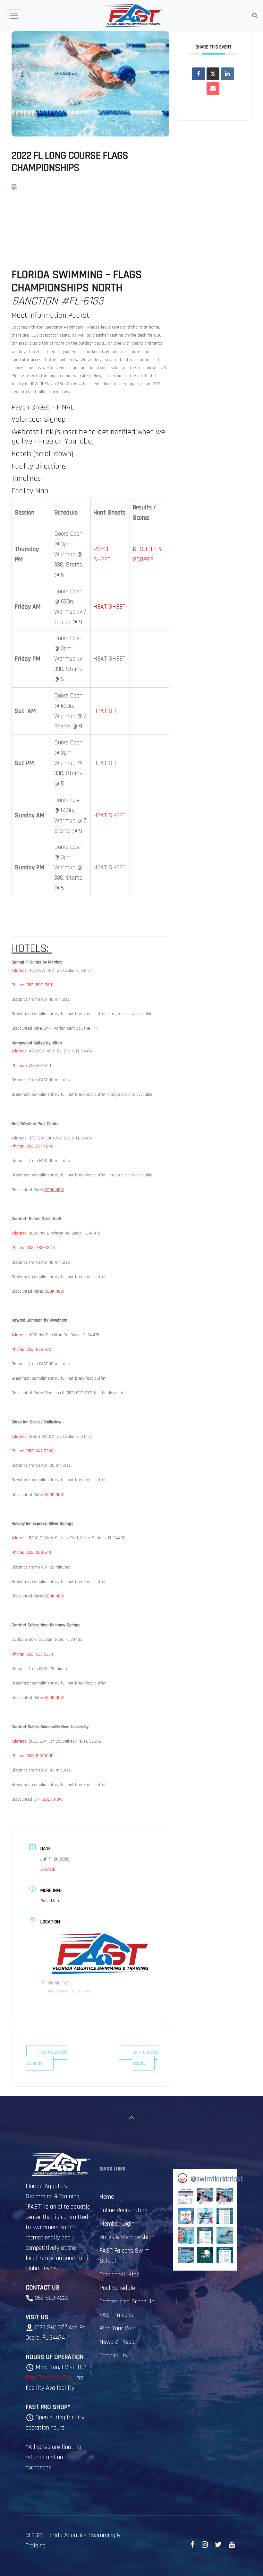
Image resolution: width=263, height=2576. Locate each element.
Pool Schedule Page (51, 2378)
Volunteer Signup (39, 419)
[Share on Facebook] (199, 74)
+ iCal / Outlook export (143, 2058)
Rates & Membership (125, 2237)
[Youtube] (232, 2545)
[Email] (213, 88)
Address (19, 971)
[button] (186, 2197)
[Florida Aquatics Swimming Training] (131, 16)
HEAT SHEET (109, 607)
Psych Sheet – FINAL (43, 407)
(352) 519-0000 (39, 1756)
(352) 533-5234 (39, 1654)
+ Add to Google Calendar (47, 2058)
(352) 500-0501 (39, 985)
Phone (17, 985)
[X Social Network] (213, 74)
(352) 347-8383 (39, 1451)
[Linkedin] (227, 74)
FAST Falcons (116, 2315)
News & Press (117, 2342)
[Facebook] (193, 2545)
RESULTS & (147, 549)
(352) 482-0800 (40, 1248)
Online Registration (123, 2210)
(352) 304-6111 (38, 1552)
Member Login (117, 2224)
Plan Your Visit (118, 2328)
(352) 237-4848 (39, 1146)
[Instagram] (205, 2545)
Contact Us (113, 2355)
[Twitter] (218, 2545)
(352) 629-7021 (39, 1350)
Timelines (26, 479)
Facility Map (30, 491)
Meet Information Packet (50, 315)
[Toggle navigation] (14, 16)
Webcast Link (32, 432)
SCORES (143, 559)
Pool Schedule (117, 2288)
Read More (50, 1901)
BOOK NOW (54, 1190)
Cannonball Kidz (119, 2274)
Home (107, 2197)
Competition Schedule (127, 2301)
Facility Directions (39, 466)
